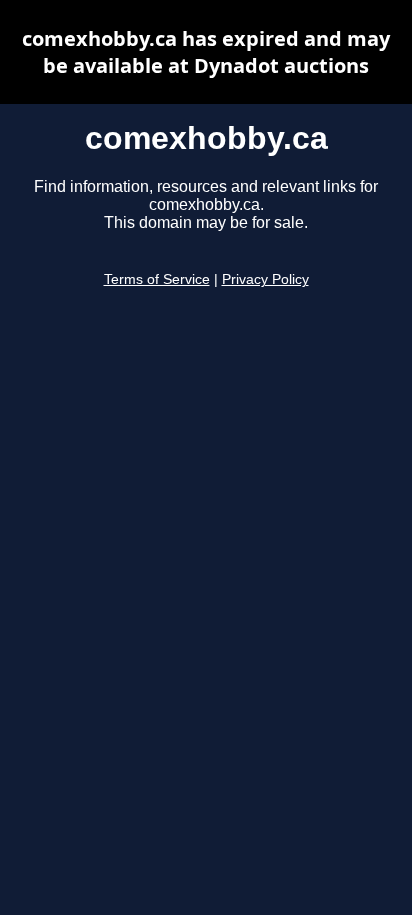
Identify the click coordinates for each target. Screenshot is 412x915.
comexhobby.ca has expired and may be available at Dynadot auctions (206, 52)
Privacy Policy (265, 279)
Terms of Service (157, 279)
